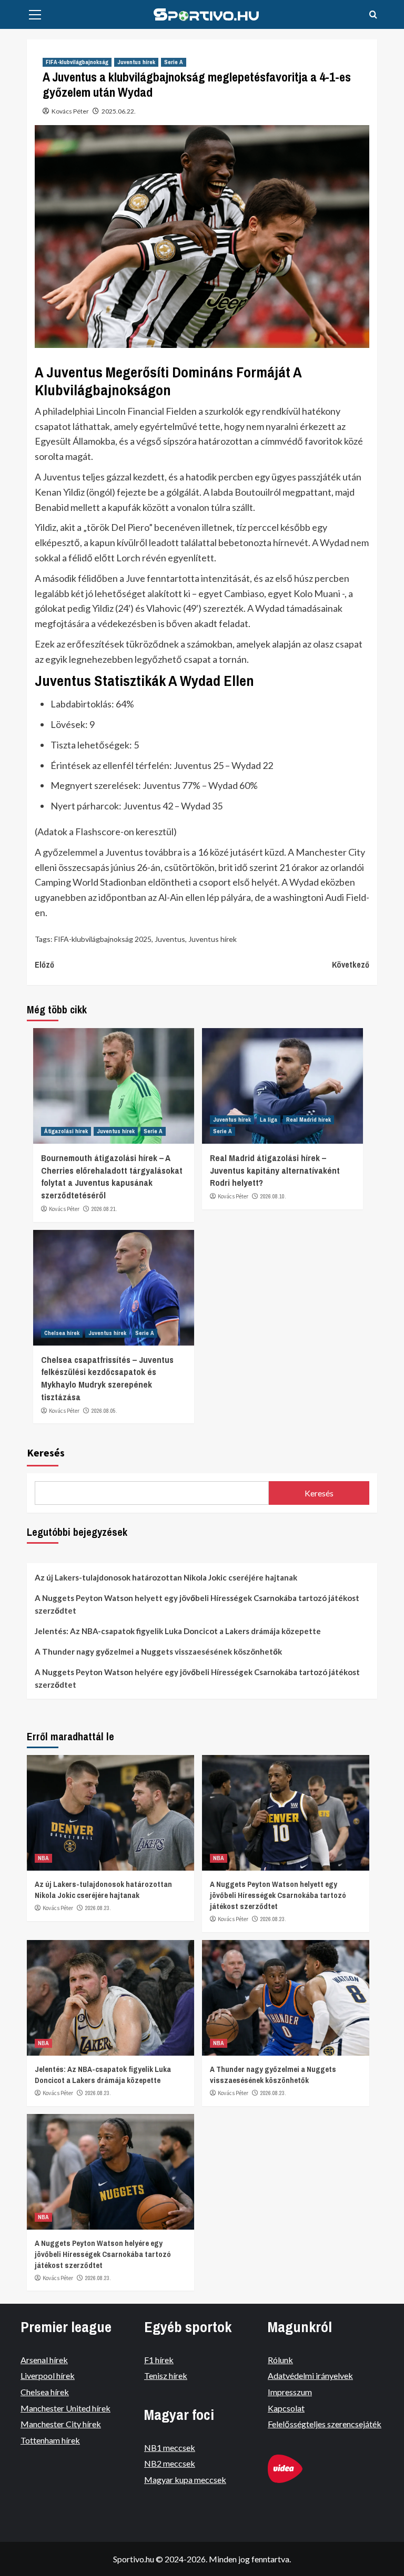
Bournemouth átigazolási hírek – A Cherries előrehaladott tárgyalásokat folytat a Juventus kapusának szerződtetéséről (112, 1176)
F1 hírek (159, 2360)
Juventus (170, 939)
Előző (44, 964)
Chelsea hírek (62, 1333)
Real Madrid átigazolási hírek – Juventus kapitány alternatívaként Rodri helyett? (275, 1170)
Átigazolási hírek (66, 1131)
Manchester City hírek (61, 2424)
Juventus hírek (136, 62)
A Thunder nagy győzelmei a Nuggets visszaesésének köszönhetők (158, 1651)
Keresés (46, 1453)
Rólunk (280, 2360)
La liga (269, 1120)
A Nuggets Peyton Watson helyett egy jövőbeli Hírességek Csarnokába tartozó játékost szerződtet (197, 1604)
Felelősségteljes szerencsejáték (325, 2424)
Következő (351, 964)
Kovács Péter (70, 111)
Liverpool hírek (48, 2375)
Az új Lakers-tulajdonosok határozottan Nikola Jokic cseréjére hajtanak (166, 1577)
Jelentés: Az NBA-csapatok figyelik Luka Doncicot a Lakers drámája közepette (178, 1631)
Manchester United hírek (65, 2408)
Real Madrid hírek (309, 1120)
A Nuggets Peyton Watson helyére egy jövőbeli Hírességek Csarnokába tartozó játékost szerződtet (197, 1678)
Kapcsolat (286, 2408)
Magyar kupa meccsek (185, 2480)
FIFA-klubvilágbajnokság (77, 62)
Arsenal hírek (44, 2360)
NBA (43, 1858)
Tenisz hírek (166, 2375)
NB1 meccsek (170, 2447)
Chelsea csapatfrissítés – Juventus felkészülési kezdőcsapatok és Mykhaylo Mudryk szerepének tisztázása (107, 1378)
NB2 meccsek (170, 2463)
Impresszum (290, 2392)
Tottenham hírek (50, 2440)
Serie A (174, 62)
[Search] (373, 15)
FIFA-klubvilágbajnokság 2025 (103, 939)
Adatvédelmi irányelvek (310, 2375)
